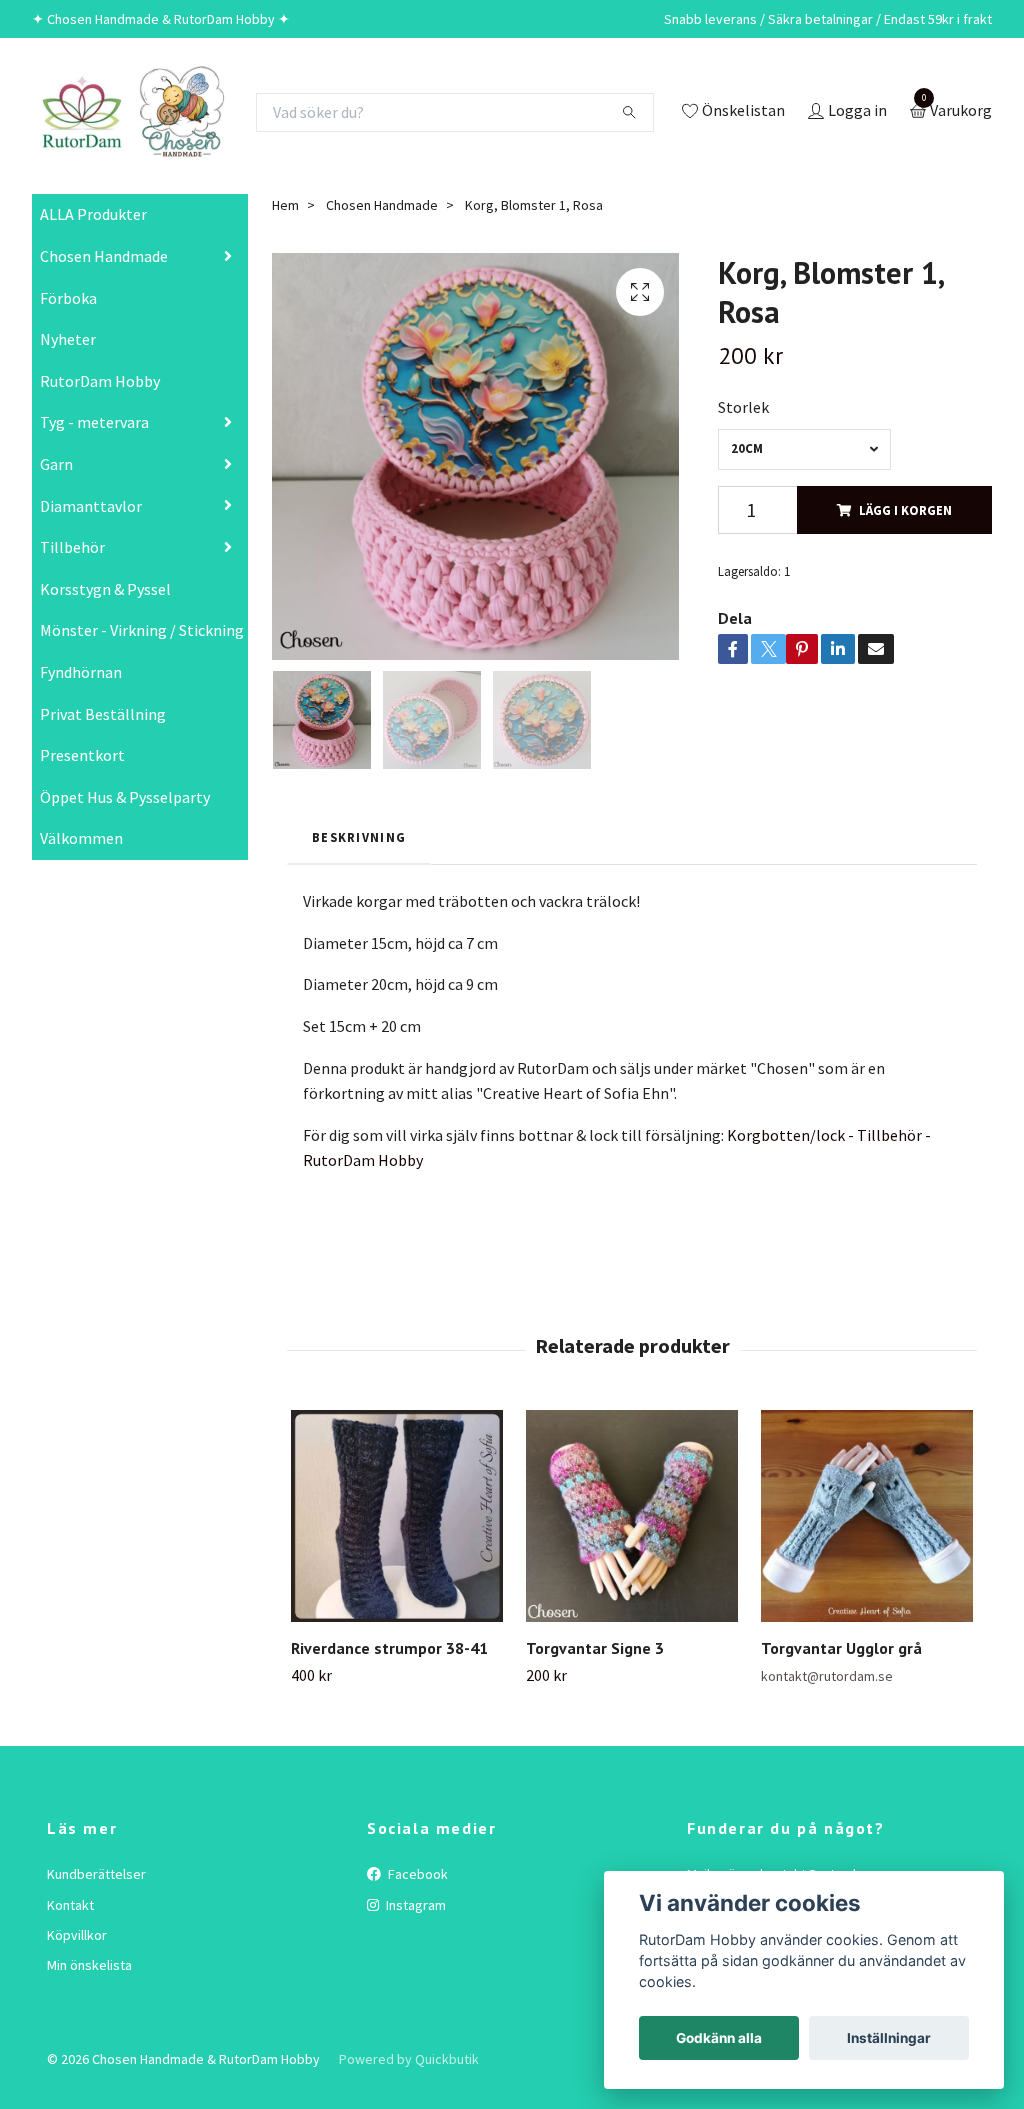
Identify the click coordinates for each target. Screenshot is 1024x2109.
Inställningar (889, 2038)
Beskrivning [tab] (359, 837)
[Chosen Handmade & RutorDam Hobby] (132, 112)
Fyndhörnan (81, 672)
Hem (285, 205)
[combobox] (804, 449)
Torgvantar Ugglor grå (841, 1648)
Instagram (414, 1905)
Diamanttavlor (91, 506)
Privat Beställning (103, 714)
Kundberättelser (96, 1874)
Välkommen (81, 838)
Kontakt (70, 1905)
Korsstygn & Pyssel (105, 589)
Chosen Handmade (104, 256)
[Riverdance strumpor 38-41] (397, 1516)
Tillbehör (72, 547)
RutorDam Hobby (100, 381)
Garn (56, 464)
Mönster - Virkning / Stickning (142, 630)
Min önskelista (89, 1965)
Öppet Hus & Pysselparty (125, 797)
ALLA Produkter (93, 214)
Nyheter (68, 339)
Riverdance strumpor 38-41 (389, 1648)
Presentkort (82, 755)
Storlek (743, 407)
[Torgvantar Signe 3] (632, 1516)
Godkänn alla (719, 2038)
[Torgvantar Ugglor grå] (867, 1516)
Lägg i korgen (905, 510)
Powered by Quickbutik (409, 2059)
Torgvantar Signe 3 (595, 1648)
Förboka (68, 298)
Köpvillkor (77, 1935)
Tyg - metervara (94, 422)
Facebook (416, 1874)
